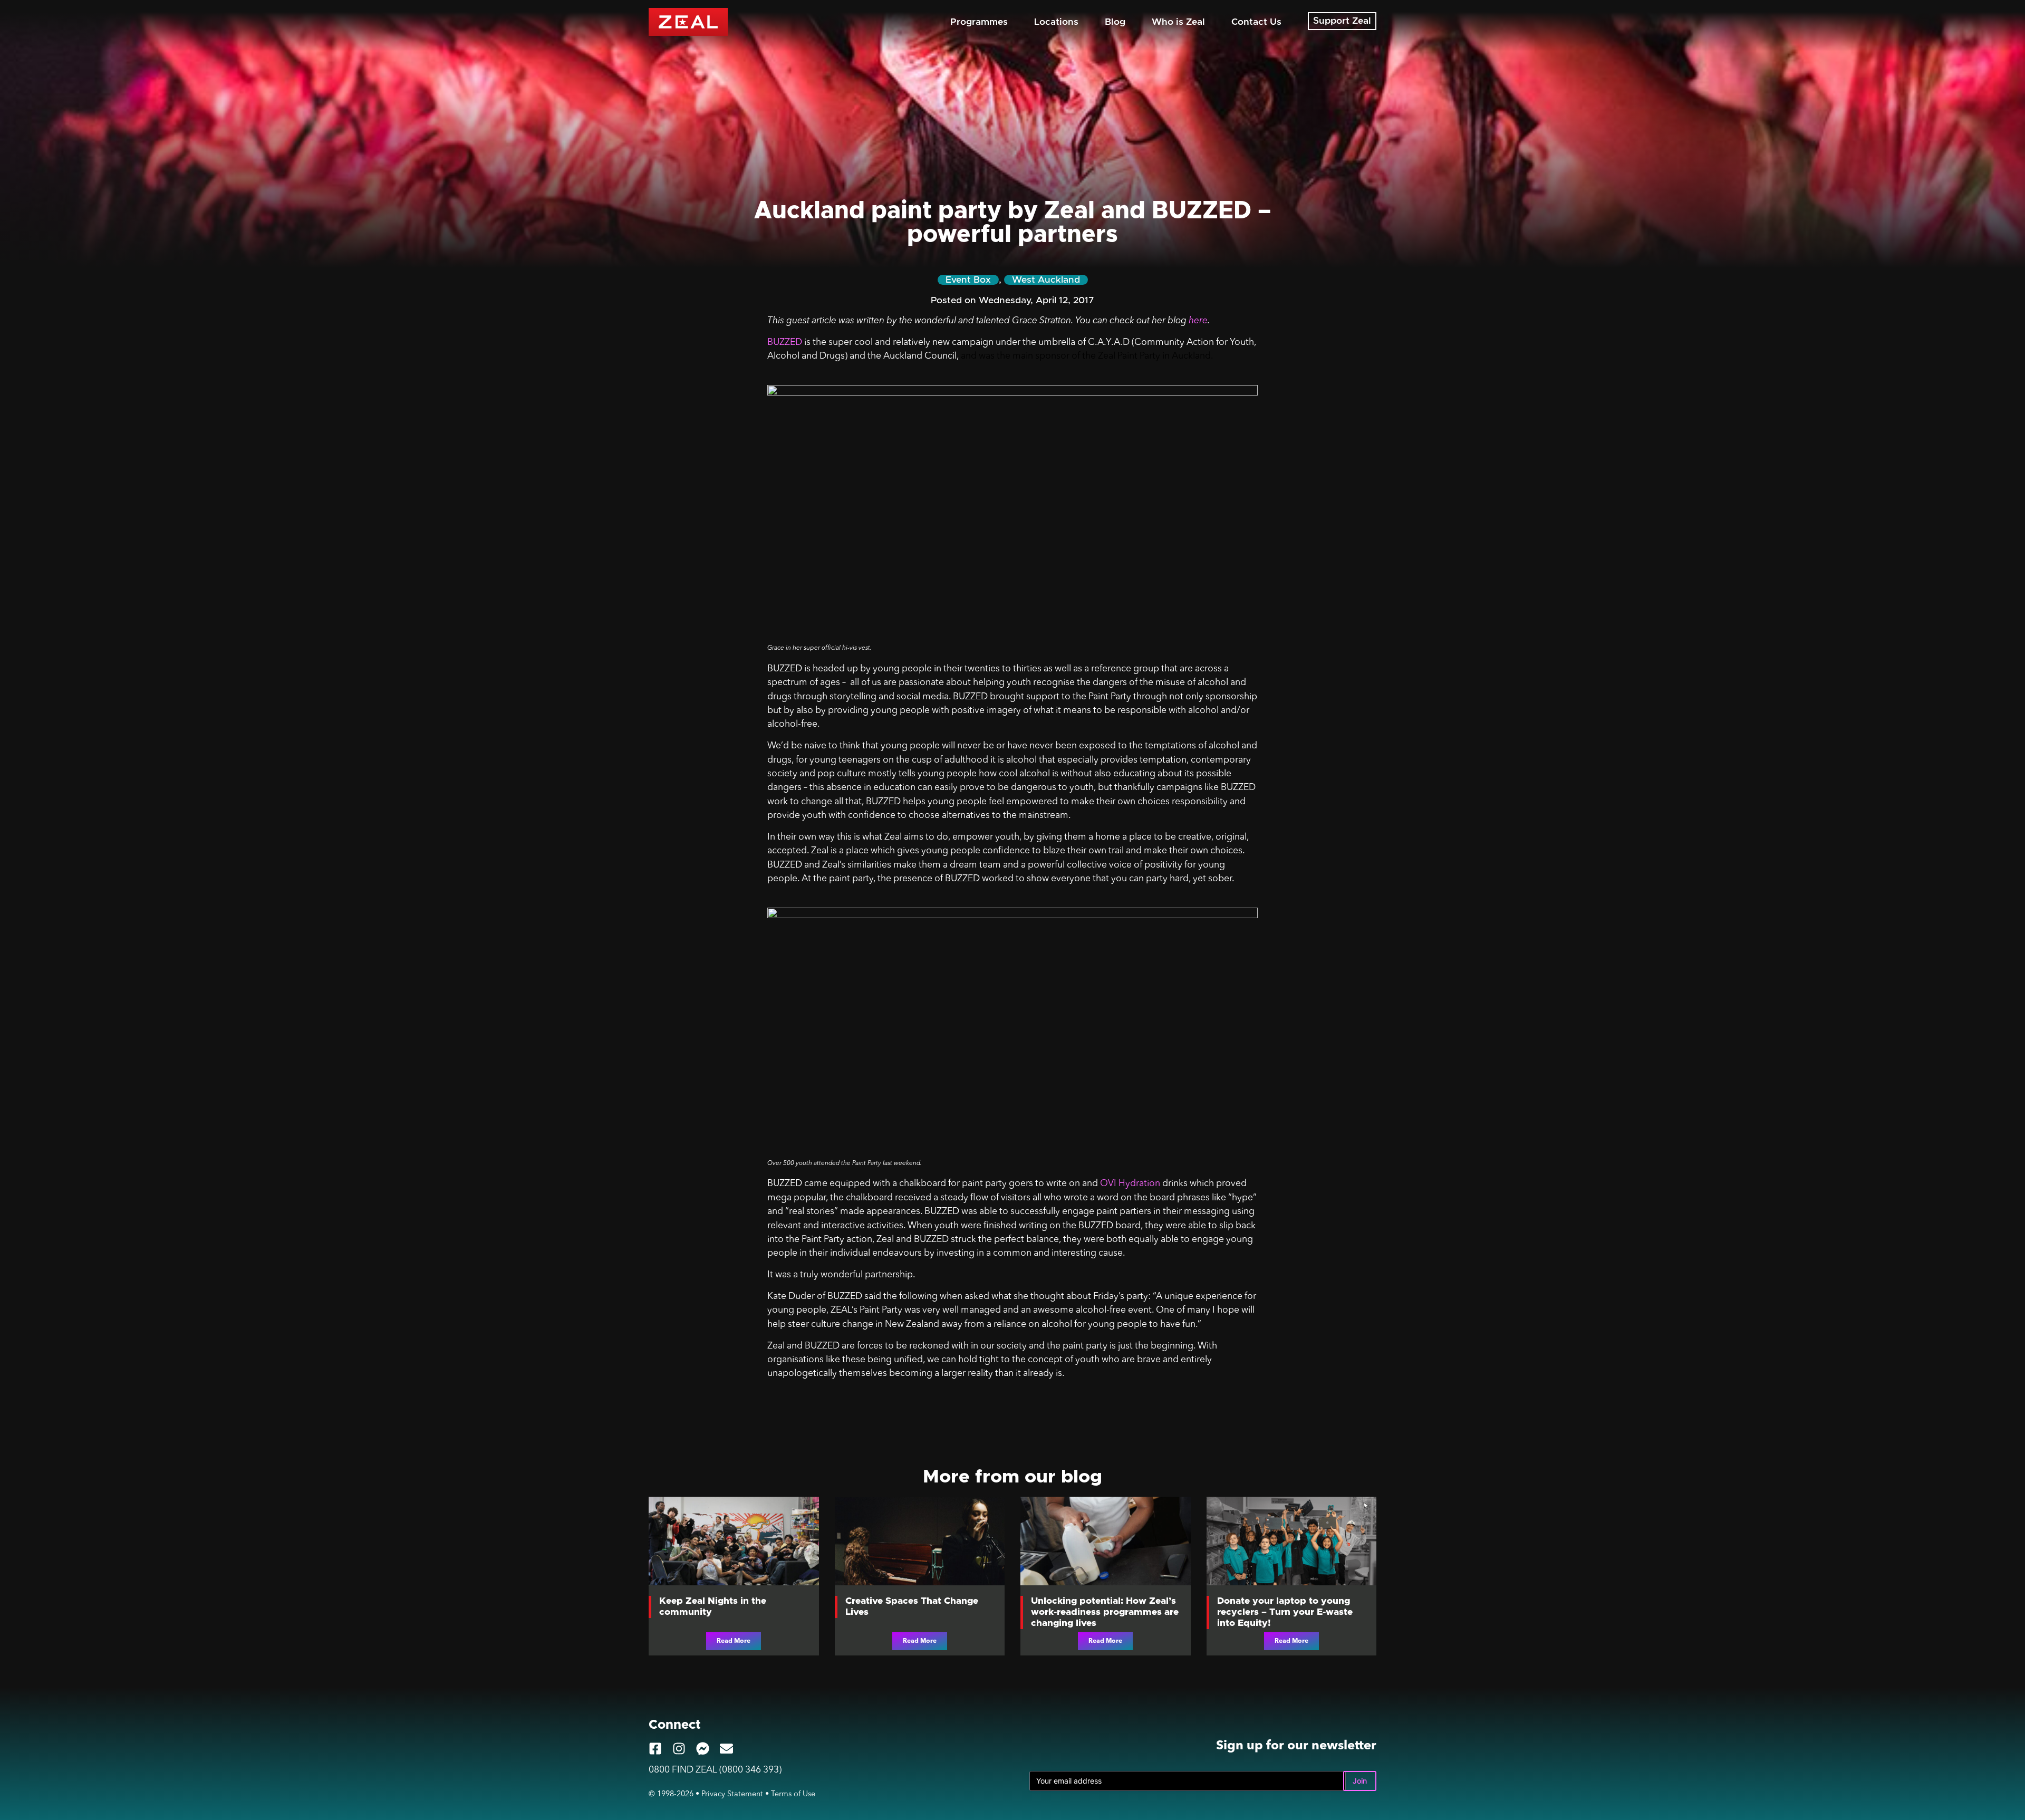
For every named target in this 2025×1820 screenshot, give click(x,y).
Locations (1056, 22)
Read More (734, 1641)
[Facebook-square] (655, 1749)
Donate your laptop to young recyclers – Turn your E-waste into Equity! (1285, 1612)
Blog (1115, 22)
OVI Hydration (1130, 1184)
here (1198, 321)
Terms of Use (793, 1794)
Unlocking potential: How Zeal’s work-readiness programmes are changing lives (1105, 1612)
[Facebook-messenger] (703, 1749)
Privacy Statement (732, 1794)
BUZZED (785, 343)
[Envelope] (726, 1749)
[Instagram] (679, 1749)
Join (1360, 1781)
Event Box (968, 280)
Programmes (979, 22)
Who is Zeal (1178, 22)
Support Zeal (1342, 21)
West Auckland (1046, 280)
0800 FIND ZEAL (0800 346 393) (715, 1770)
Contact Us (1256, 22)
